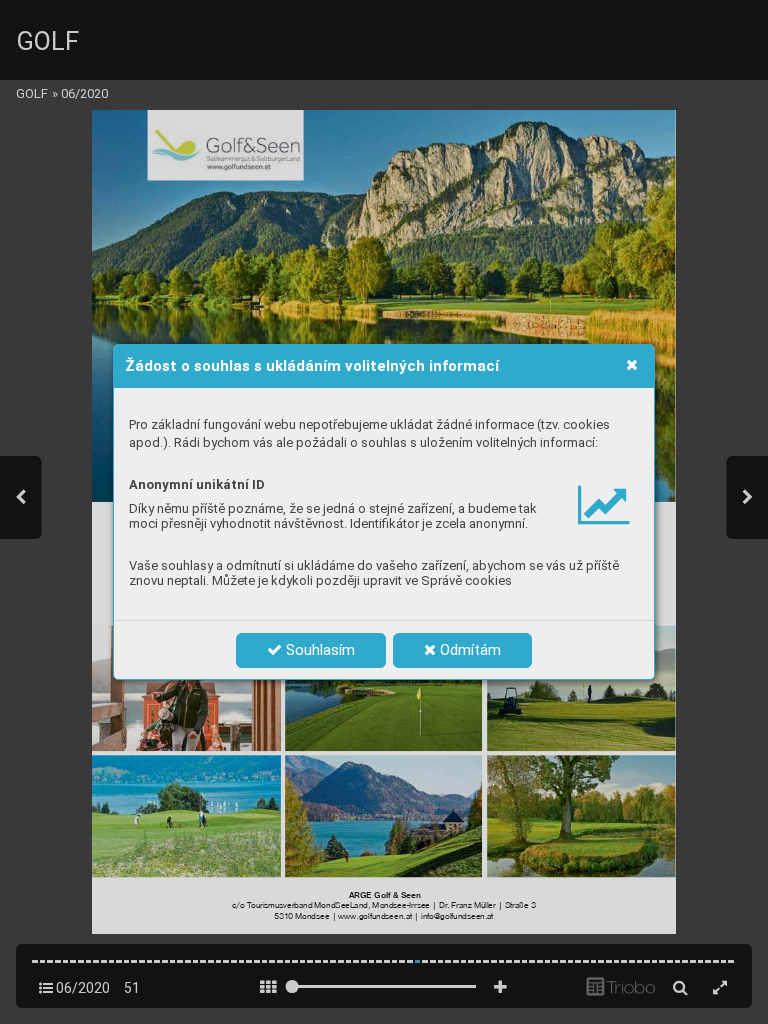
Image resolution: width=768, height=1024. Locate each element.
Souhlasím (318, 650)
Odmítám (468, 650)
